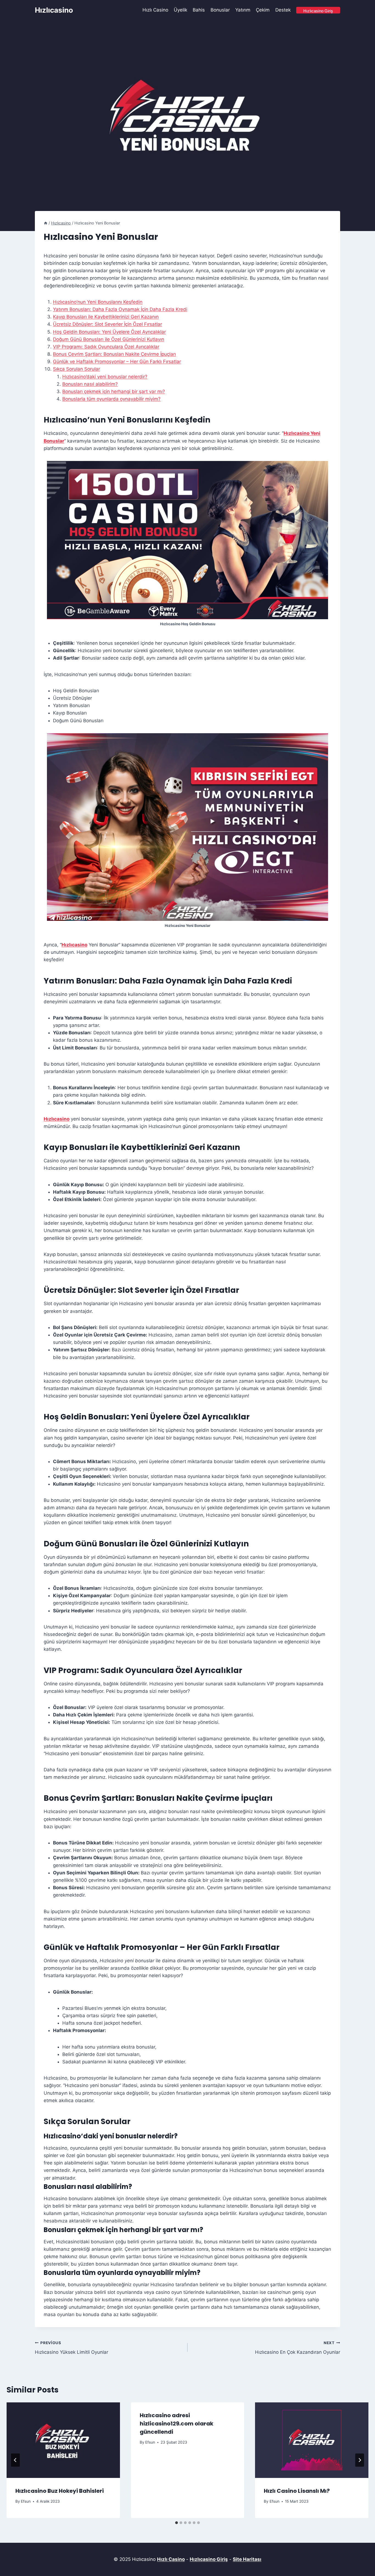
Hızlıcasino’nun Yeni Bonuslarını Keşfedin (98, 302)
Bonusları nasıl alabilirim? (90, 384)
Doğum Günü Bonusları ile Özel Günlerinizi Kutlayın (109, 339)
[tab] (177, 2523)
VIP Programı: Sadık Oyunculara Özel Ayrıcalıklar (106, 347)
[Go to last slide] (15, 2460)
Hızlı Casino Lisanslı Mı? (297, 2491)
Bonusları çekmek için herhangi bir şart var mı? (114, 391)
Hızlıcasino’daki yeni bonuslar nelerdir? (105, 377)
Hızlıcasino (74, 945)
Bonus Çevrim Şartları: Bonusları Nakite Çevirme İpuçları (114, 354)
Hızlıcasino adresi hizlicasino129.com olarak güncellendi (177, 2424)
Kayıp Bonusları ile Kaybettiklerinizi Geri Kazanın (106, 317)
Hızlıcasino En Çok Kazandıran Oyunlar (298, 2348)
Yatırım (243, 10)
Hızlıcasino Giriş (209, 2559)
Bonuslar (220, 10)
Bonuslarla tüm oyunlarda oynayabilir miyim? (111, 399)
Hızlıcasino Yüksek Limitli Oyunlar (72, 2348)
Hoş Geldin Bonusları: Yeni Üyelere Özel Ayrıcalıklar (109, 332)
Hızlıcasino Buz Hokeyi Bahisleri (60, 2491)
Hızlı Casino (155, 10)
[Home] (46, 223)
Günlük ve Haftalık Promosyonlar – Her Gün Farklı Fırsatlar (117, 362)
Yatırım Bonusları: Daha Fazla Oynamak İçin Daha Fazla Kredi (120, 309)
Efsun (26, 2501)
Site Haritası (247, 2559)
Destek (283, 10)
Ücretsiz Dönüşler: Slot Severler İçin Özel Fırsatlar (107, 324)
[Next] (360, 2460)
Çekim (263, 10)
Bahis (199, 10)
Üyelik (180, 10)
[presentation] (63, 2440)
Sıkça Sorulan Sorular (76, 369)
